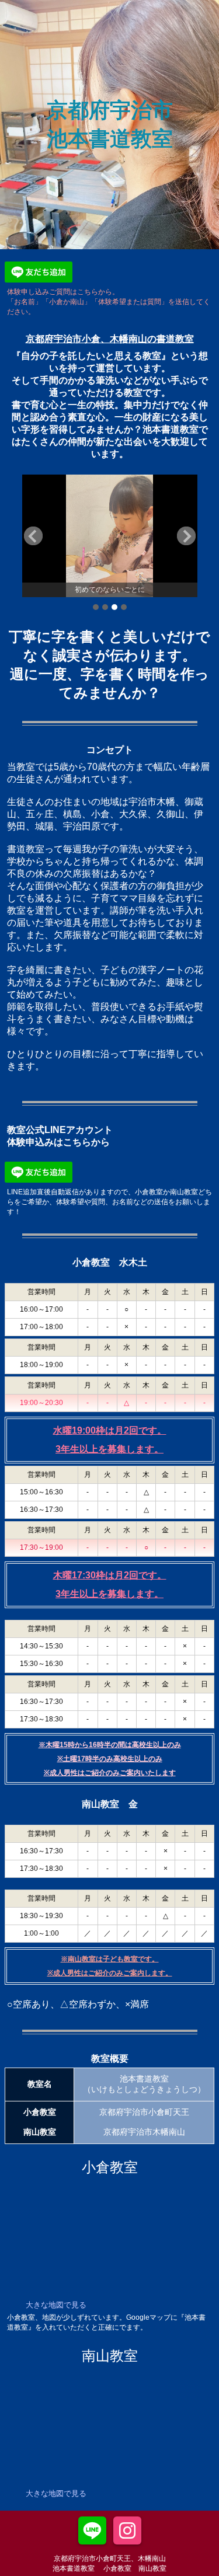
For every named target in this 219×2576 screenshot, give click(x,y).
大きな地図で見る (56, 2305)
